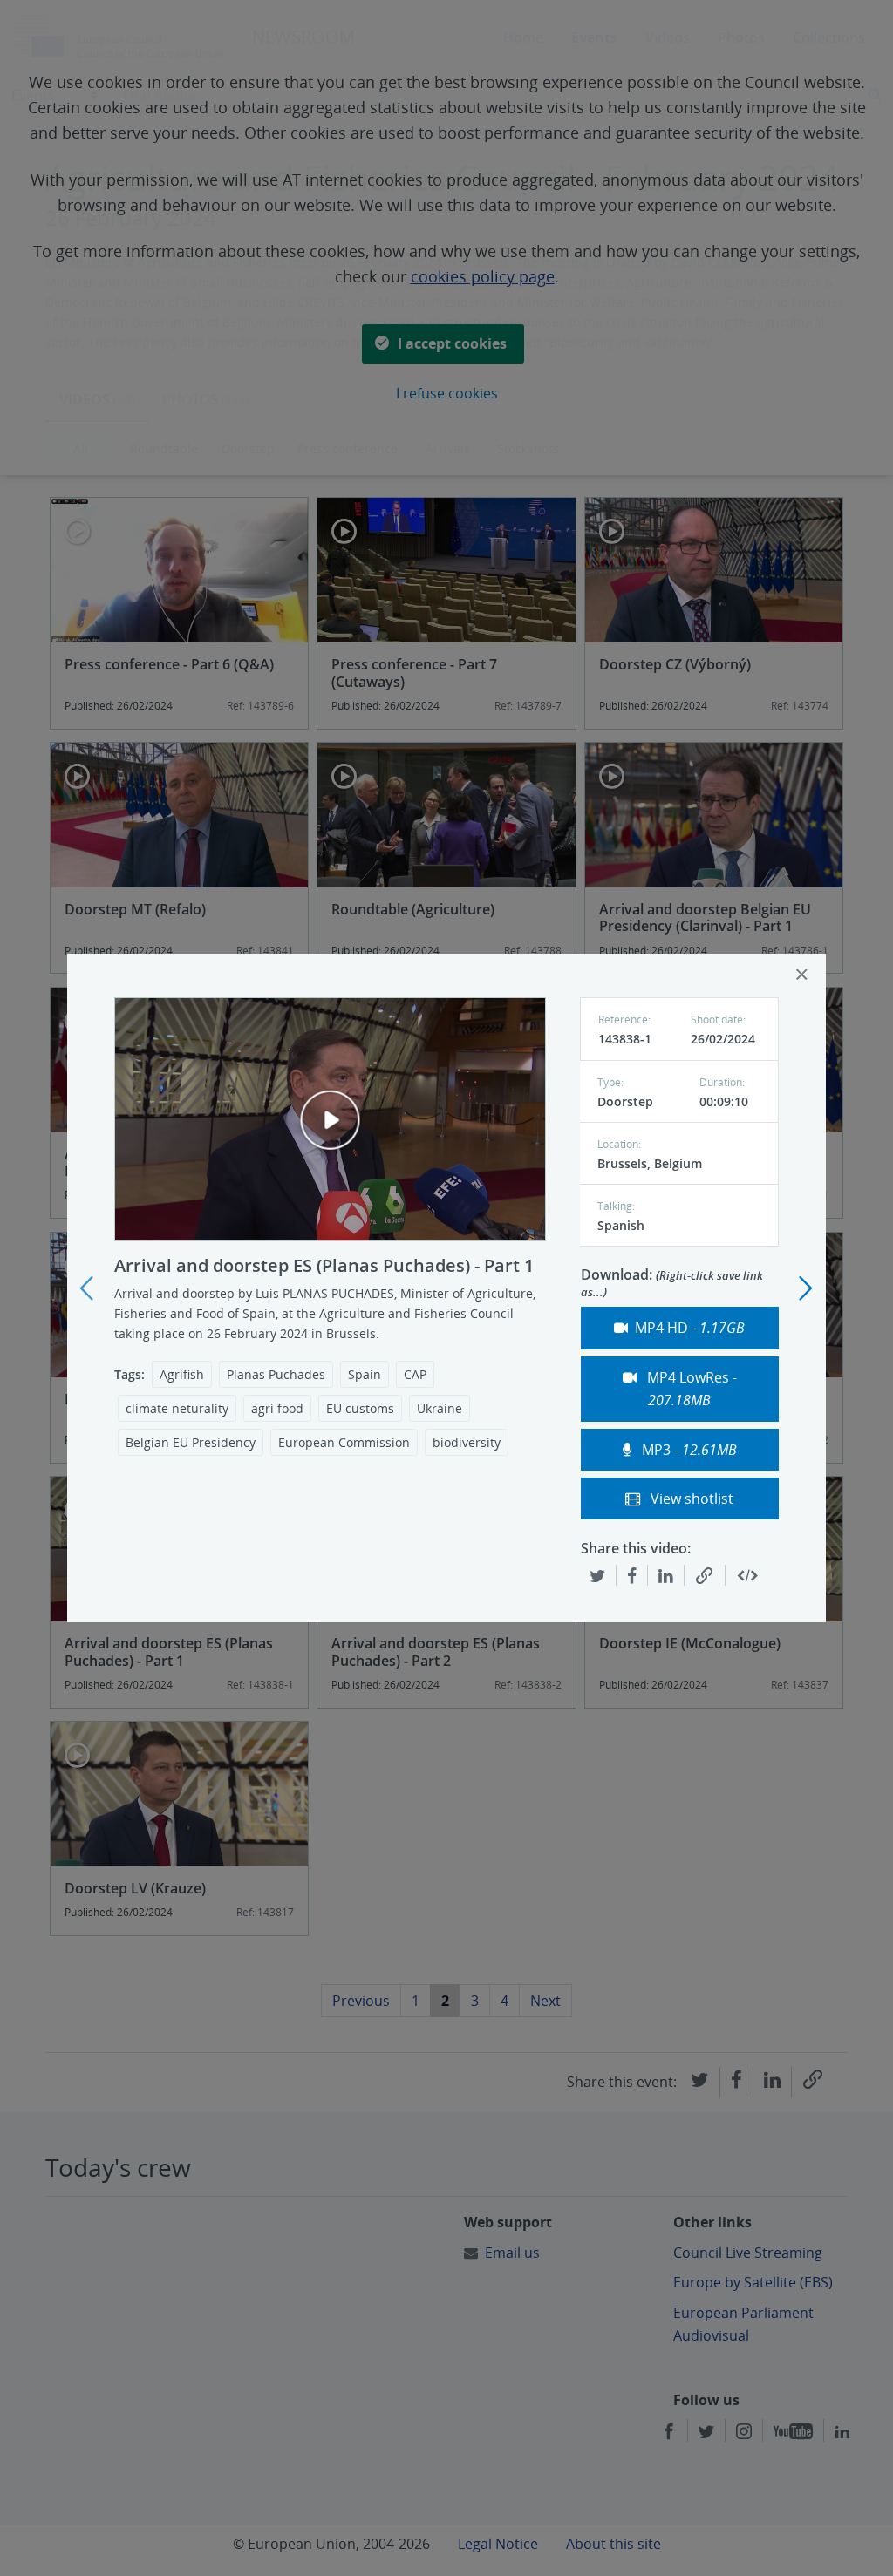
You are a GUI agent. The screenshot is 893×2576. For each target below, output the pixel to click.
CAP (415, 1374)
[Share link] (705, 1576)
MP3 (688, 1450)
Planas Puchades (276, 1374)
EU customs (360, 1408)
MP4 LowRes (690, 1389)
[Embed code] (748, 1576)
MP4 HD (690, 1328)
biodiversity (467, 1442)
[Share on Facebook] (632, 1575)
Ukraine (440, 1408)
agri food (277, 1408)
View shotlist (690, 1499)
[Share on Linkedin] (666, 1575)
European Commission (344, 1442)
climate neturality (177, 1408)
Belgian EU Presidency (191, 1442)
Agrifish (182, 1374)
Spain (365, 1374)
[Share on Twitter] (597, 1575)
